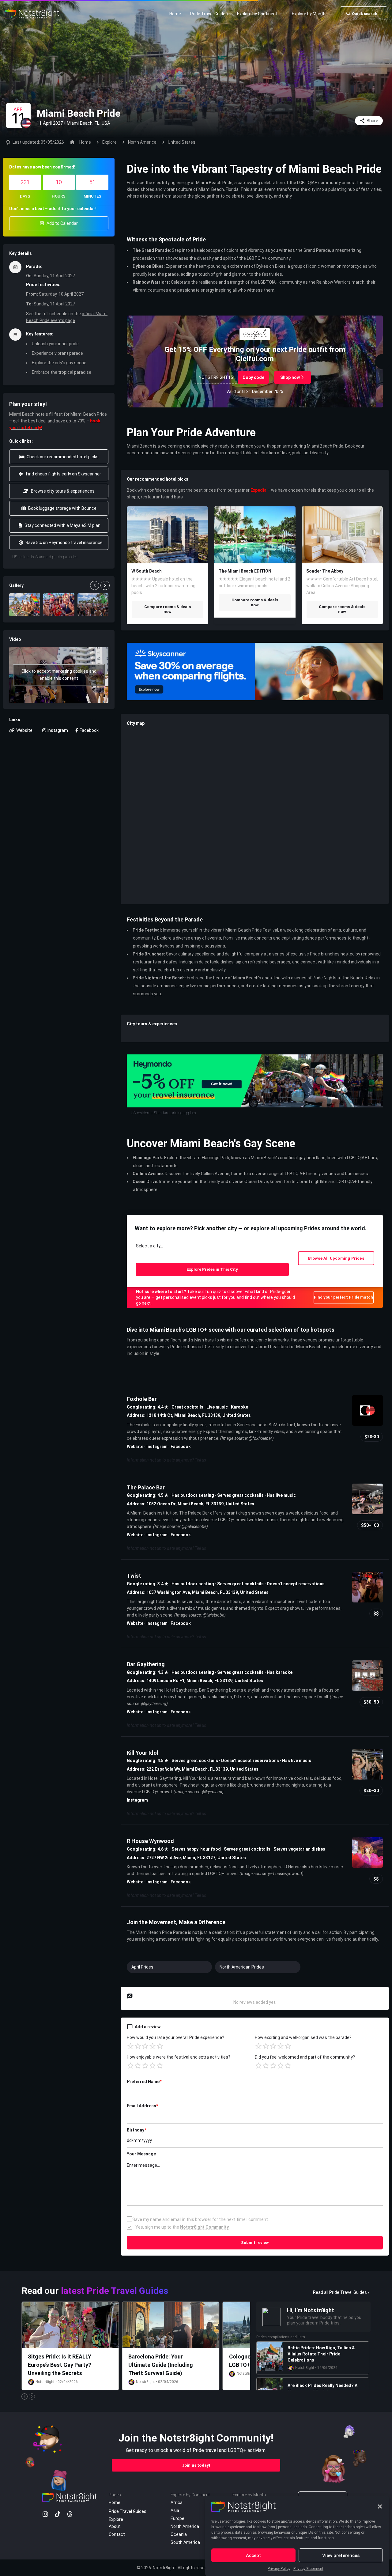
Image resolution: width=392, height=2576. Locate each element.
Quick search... (366, 14)
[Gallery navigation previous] (95, 585)
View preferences (341, 2555)
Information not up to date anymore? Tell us (166, 1460)
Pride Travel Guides (209, 14)
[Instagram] (45, 2514)
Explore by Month (309, 14)
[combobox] (212, 1248)
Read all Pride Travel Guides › (341, 2292)
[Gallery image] (25, 605)
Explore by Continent (257, 14)
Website (135, 1447)
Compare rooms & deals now (168, 609)
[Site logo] (33, 13)
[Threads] (70, 2514)
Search (212, 1269)
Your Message (141, 2154)
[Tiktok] (58, 2514)
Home (175, 14)
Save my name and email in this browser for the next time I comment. (201, 2219)
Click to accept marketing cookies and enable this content (59, 675)
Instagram (157, 1447)
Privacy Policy (279, 2569)
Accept (253, 2555)
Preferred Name (144, 2082)
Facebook (181, 1447)
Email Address (142, 2106)
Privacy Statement (308, 2569)
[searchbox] (212, 1247)
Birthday (136, 2130)
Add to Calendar (62, 223)
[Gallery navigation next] (106, 585)
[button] (380, 2506)
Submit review (255, 2243)
